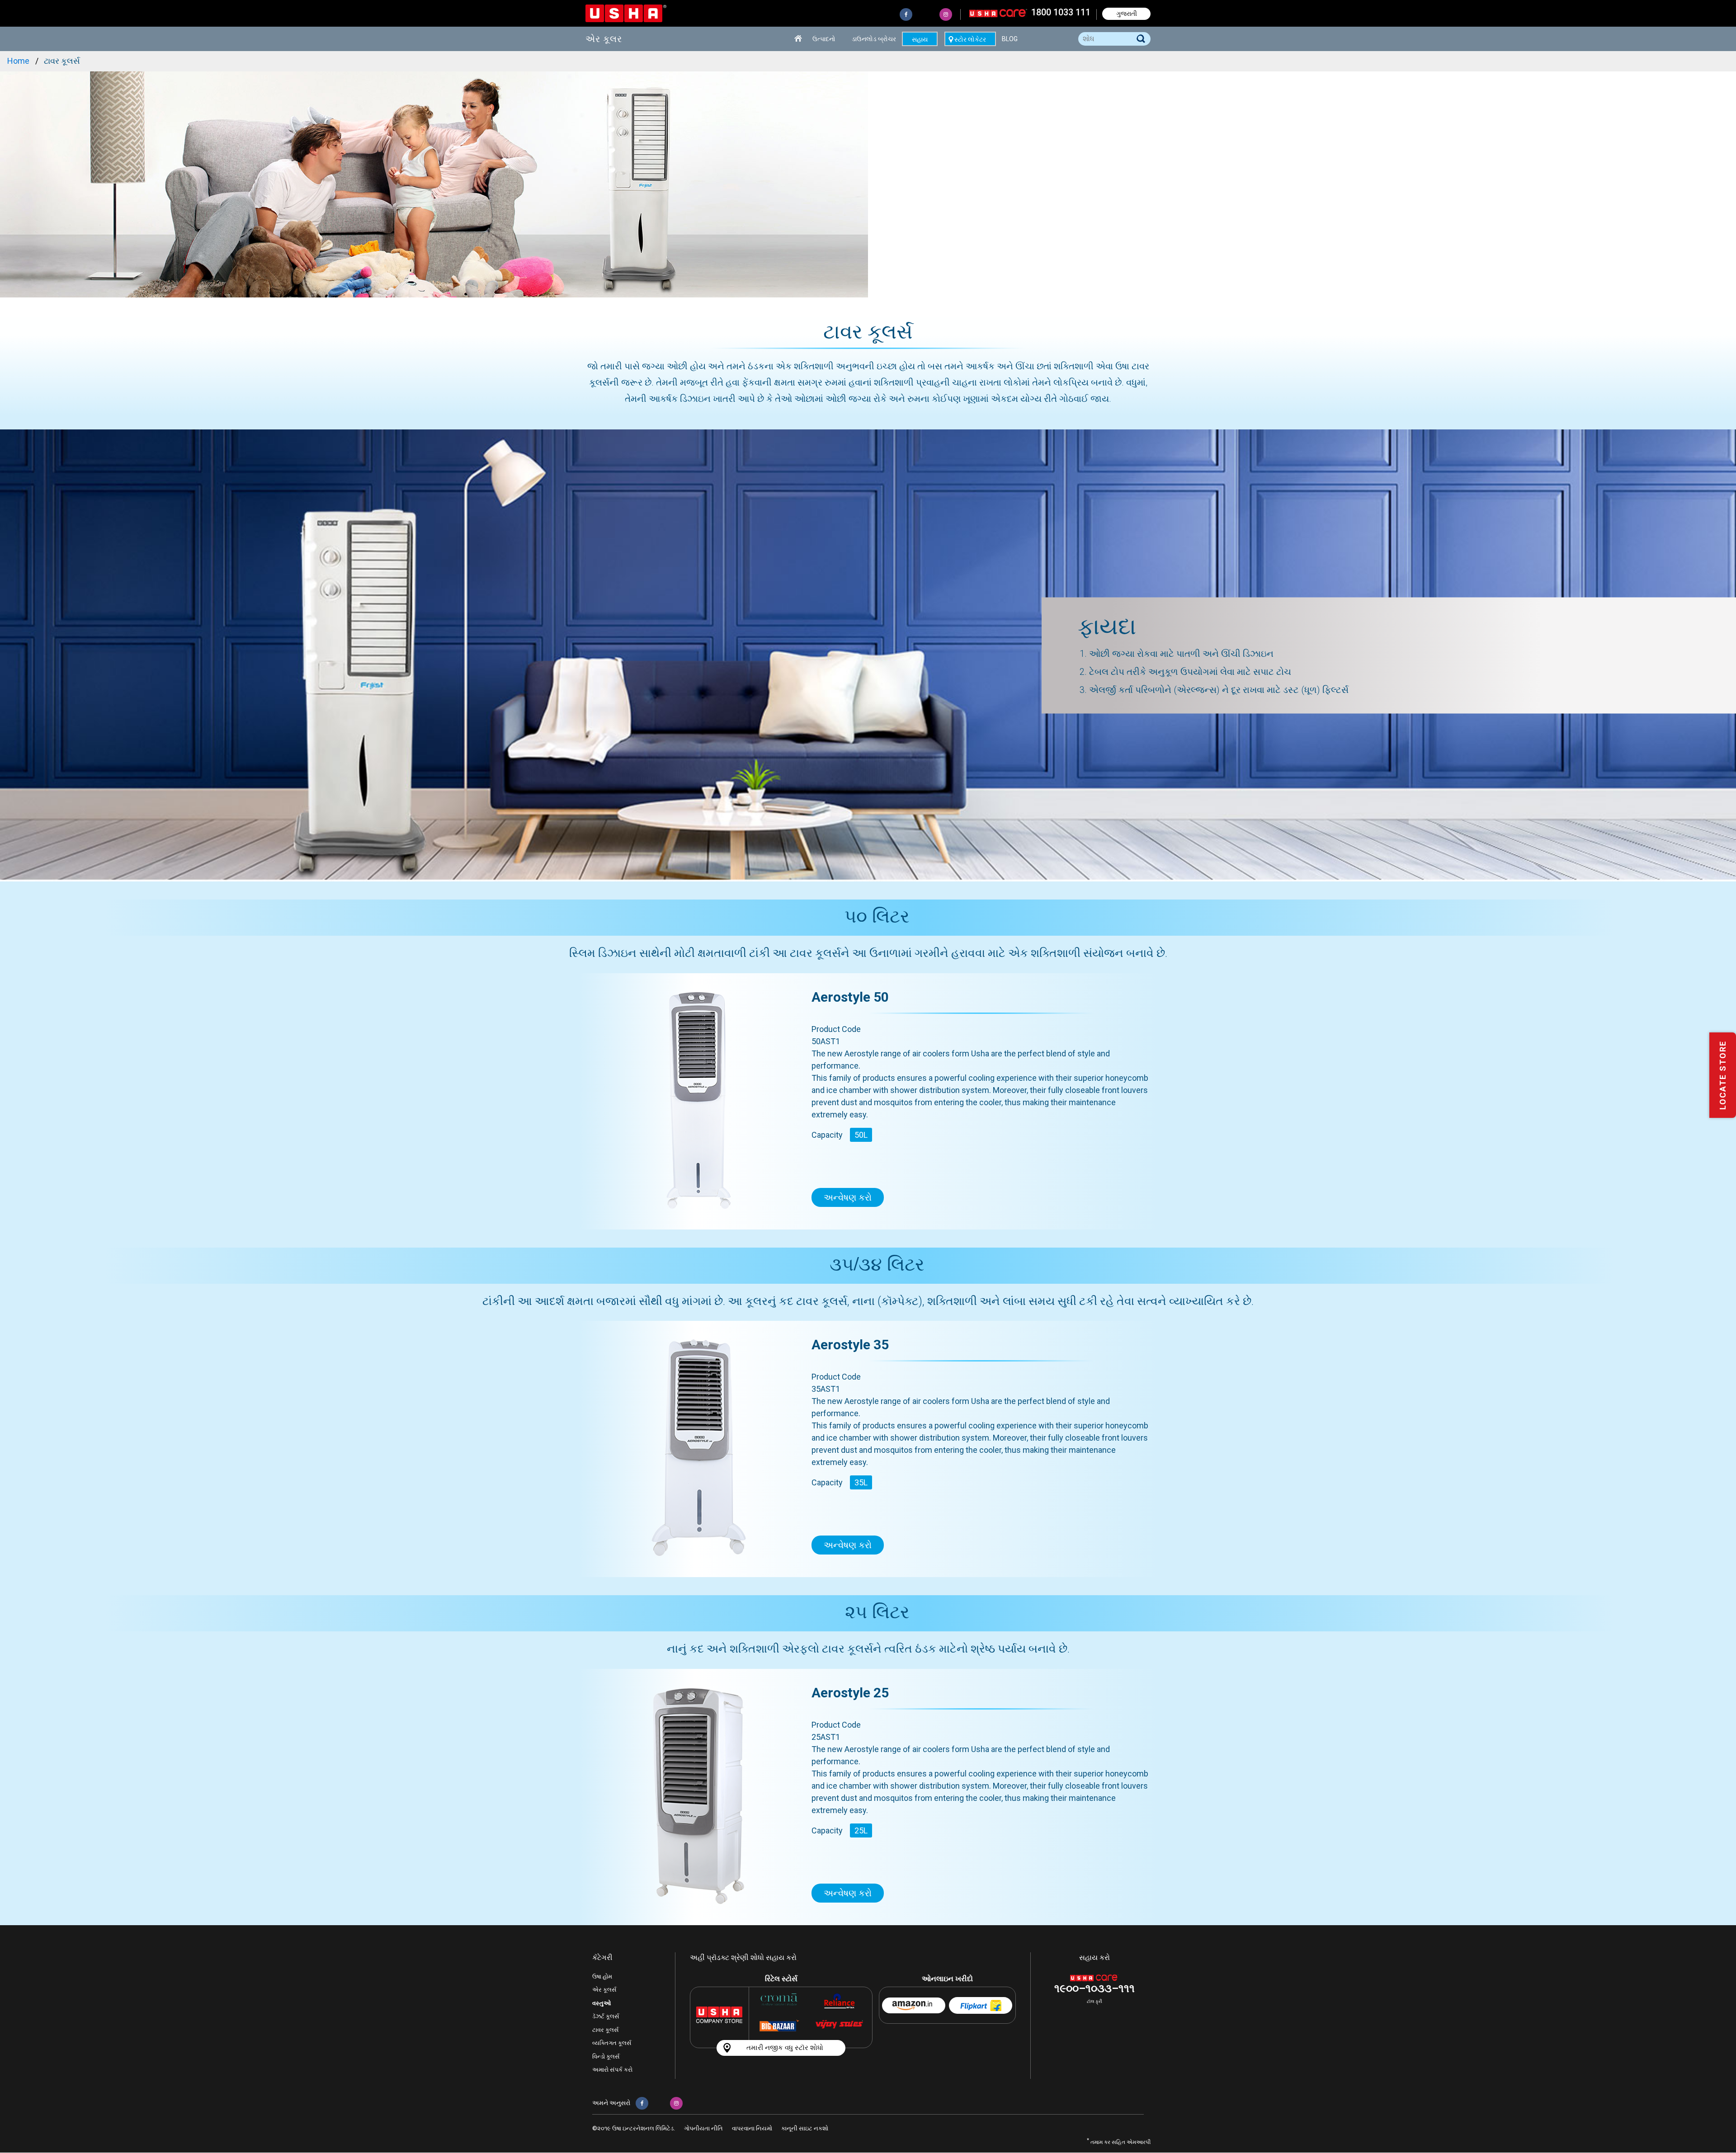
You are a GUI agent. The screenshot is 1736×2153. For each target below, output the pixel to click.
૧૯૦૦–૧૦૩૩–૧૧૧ (1094, 1988)
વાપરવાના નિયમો (752, 2128)
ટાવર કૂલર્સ (606, 2030)
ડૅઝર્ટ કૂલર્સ (606, 2016)
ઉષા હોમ (602, 1976)
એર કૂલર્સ (604, 1990)
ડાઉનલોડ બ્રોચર (874, 39)
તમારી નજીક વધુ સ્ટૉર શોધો (785, 2048)
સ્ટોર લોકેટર (970, 39)
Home (799, 39)
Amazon (914, 2005)
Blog (1010, 39)
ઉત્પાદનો (824, 39)
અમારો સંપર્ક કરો (612, 2070)
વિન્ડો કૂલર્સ (606, 2056)
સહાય (920, 39)
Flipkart (981, 2005)
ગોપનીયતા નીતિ (703, 2128)
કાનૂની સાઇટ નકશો (805, 2128)
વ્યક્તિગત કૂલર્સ (612, 2043)
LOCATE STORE (1723, 1075)
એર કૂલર (604, 39)
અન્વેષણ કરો (848, 1197)
